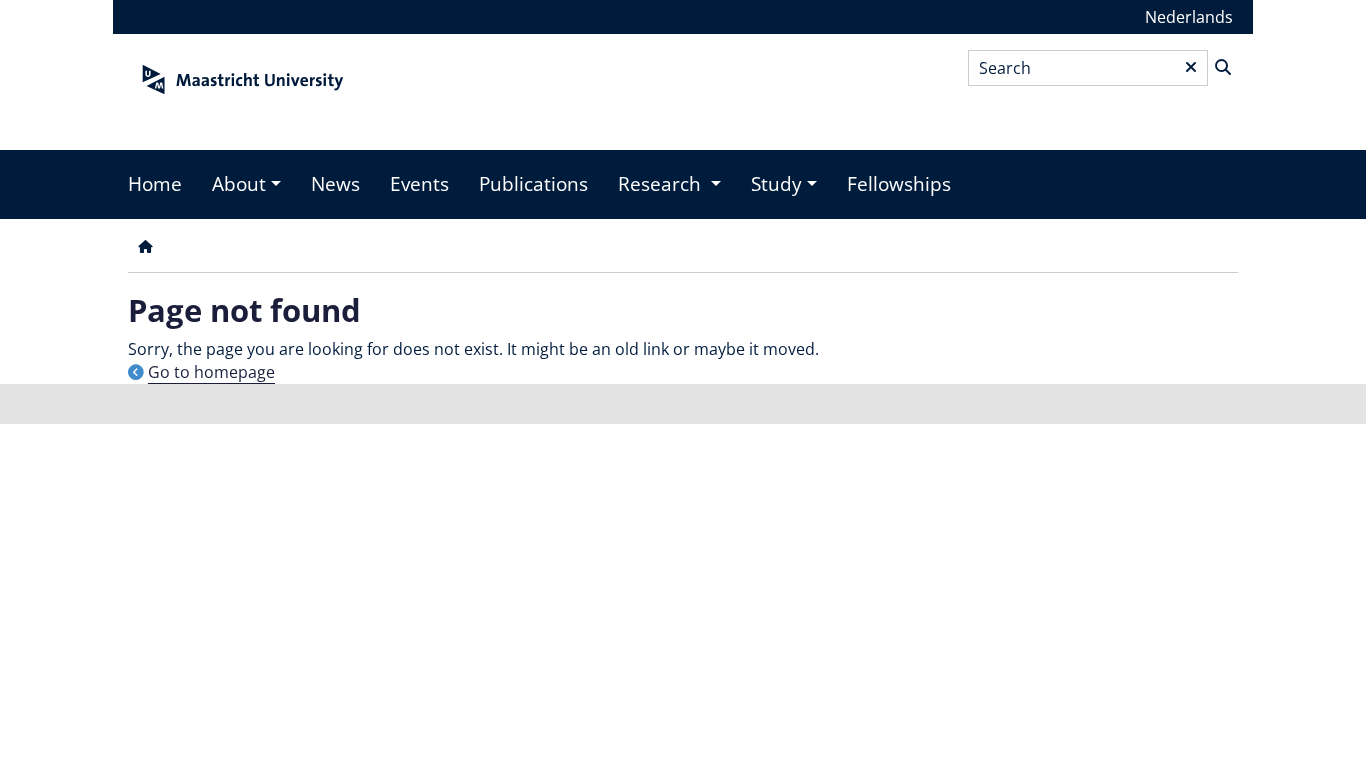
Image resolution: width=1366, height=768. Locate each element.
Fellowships (899, 184)
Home (155, 184)
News (335, 184)
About (239, 184)
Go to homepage (211, 372)
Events (419, 184)
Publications (533, 184)
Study (776, 184)
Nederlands (1189, 17)
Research (662, 184)
